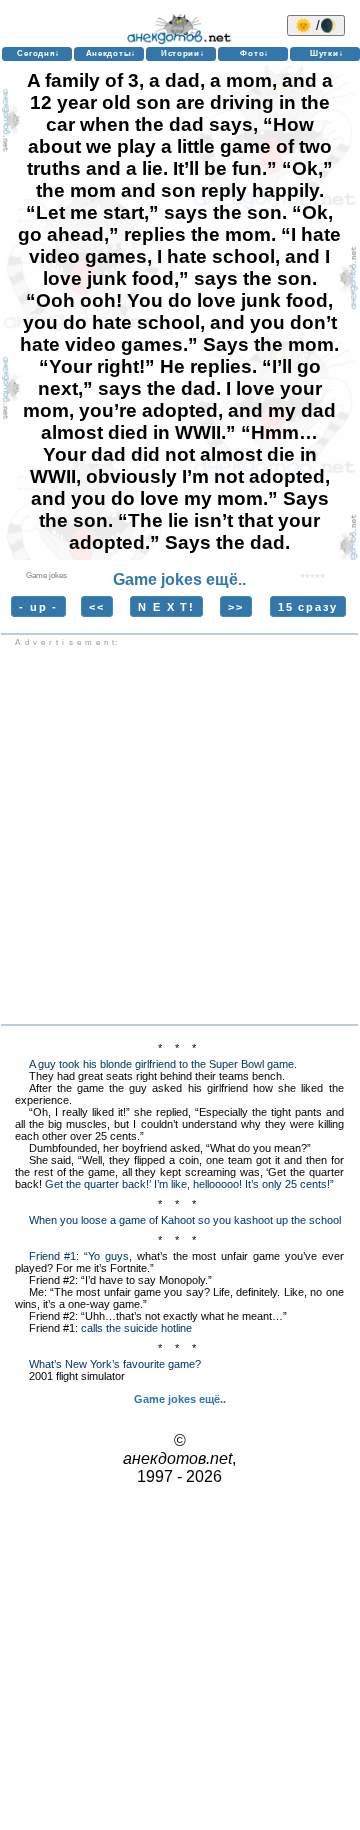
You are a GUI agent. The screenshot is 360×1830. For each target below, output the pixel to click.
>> (236, 606)
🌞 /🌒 (316, 25)
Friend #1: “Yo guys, (80, 1256)
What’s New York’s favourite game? (115, 1364)
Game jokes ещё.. (179, 579)
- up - (38, 606)
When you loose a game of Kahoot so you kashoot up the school (185, 1220)
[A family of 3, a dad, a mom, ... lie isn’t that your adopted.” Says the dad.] (313, 572)
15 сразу (307, 606)
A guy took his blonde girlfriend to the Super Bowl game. (163, 1064)
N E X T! (166, 606)
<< (97, 606)
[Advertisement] (180, 837)
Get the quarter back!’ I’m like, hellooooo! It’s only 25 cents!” (189, 1184)
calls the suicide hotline (136, 1328)
